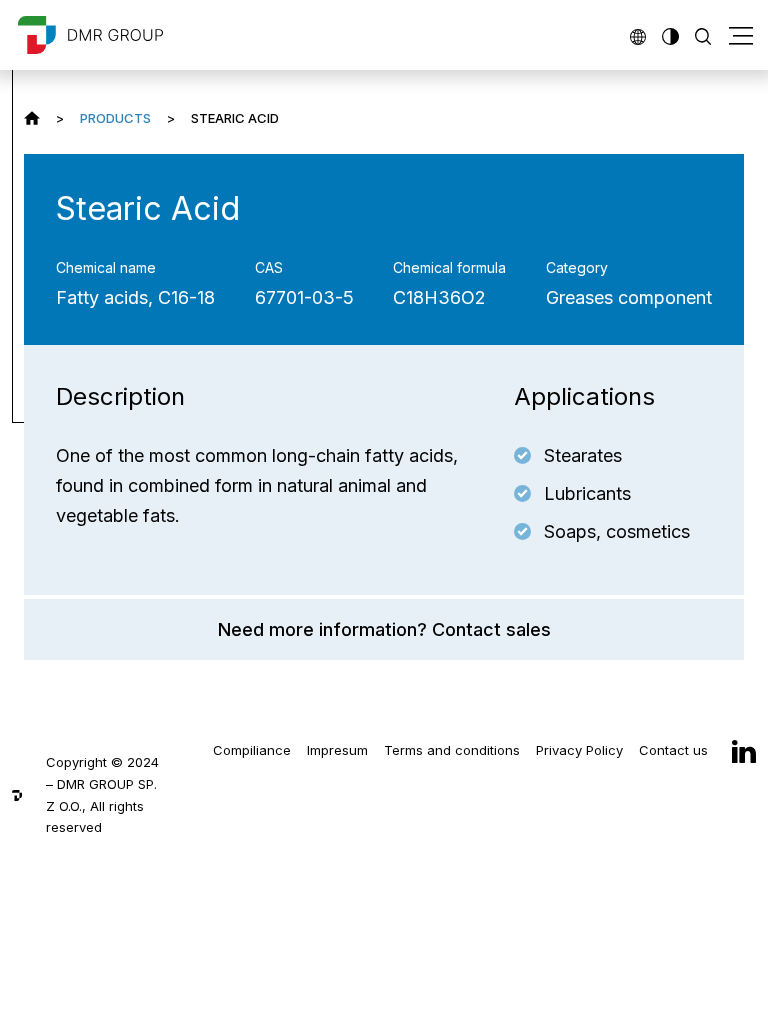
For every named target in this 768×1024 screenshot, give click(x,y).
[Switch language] (638, 34)
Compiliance (252, 750)
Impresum (337, 750)
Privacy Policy (579, 750)
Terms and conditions (452, 750)
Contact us (673, 750)
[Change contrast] (670, 34)
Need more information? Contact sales (384, 629)
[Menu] (741, 35)
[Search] (703, 34)
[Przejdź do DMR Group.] (32, 118)
